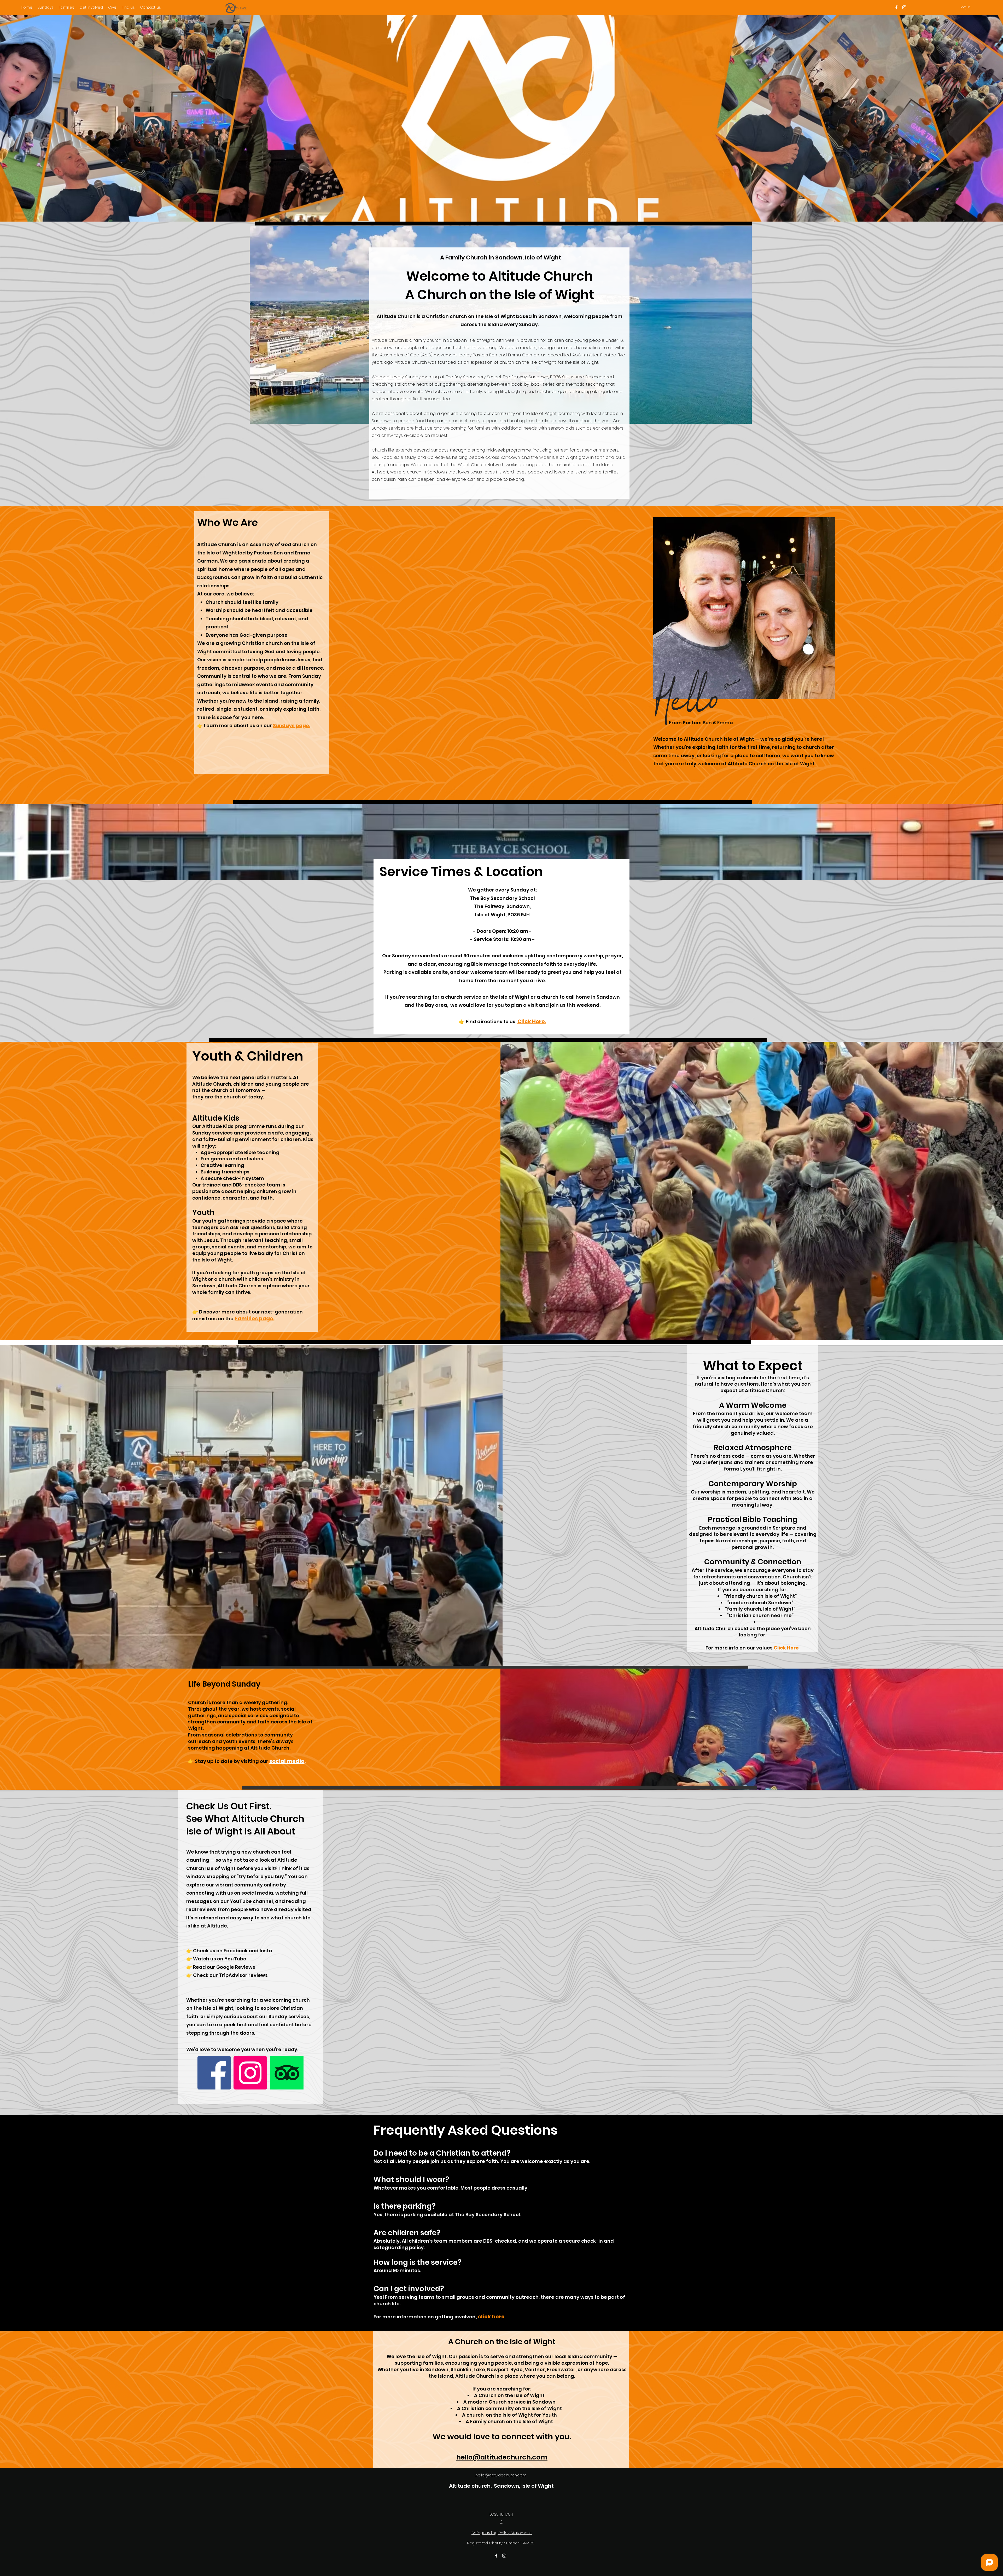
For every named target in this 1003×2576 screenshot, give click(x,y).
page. (302, 725)
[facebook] (896, 7)
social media (287, 1761)
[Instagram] (250, 2073)
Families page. (255, 1318)
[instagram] (904, 7)
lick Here (788, 1648)
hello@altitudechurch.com (502, 2457)
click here (491, 2317)
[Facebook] (214, 2073)
